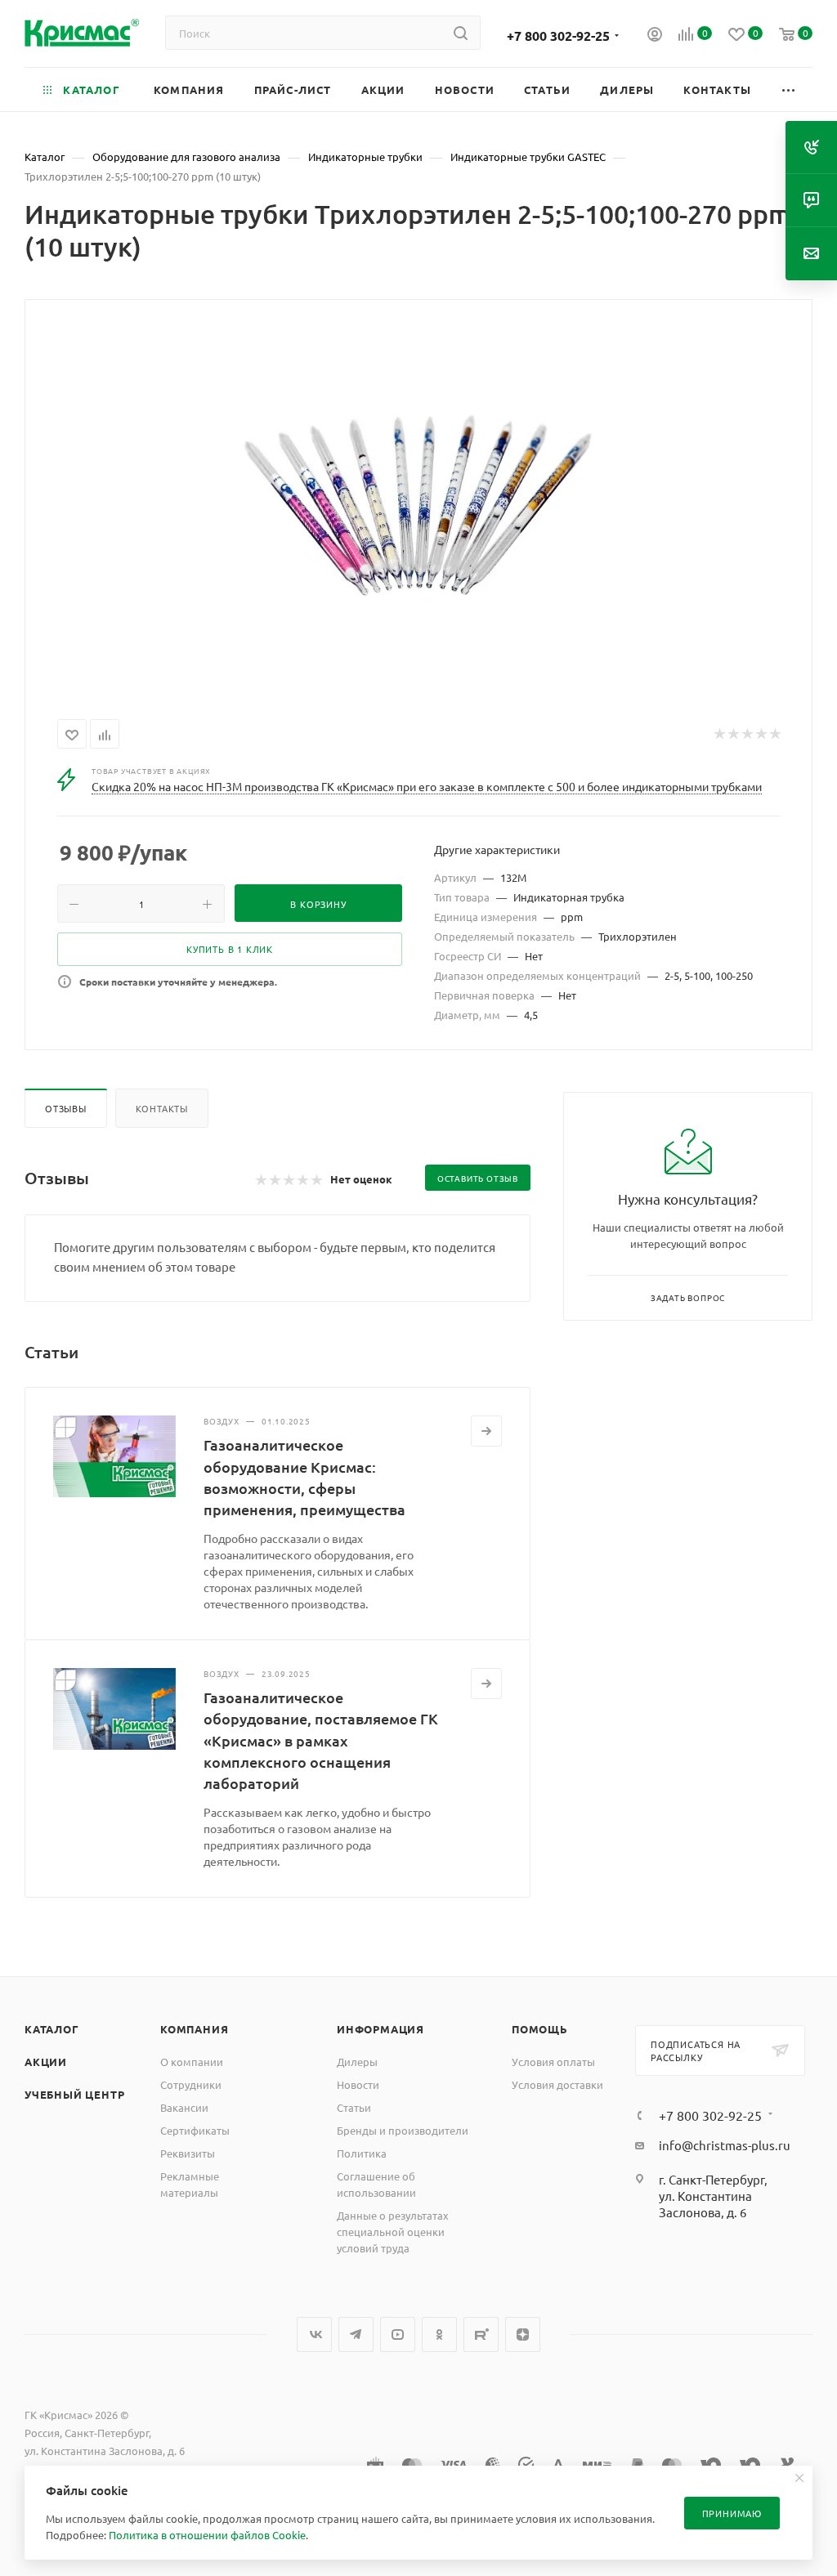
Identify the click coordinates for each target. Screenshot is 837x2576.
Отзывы (66, 1108)
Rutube (481, 2334)
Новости (358, 2084)
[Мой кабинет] (655, 36)
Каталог (52, 2029)
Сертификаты (195, 2130)
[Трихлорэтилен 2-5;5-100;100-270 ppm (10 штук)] (418, 506)
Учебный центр (74, 2094)
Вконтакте (314, 2334)
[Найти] (461, 33)
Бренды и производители (403, 2130)
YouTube (398, 2334)
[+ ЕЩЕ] (789, 89)
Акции (46, 2062)
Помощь (540, 2029)
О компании (192, 2062)
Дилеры (357, 2062)
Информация (380, 2029)
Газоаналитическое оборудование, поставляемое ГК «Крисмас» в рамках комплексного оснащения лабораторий (321, 1740)
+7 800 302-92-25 (558, 36)
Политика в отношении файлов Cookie (207, 2535)
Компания (194, 2029)
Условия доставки (557, 2084)
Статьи (354, 2107)
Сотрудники (191, 2084)
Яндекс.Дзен (523, 2334)
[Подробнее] (486, 1431)
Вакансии (184, 2107)
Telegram (356, 2334)
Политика (362, 2153)
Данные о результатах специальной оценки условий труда (393, 2232)
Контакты (162, 1108)
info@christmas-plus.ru (725, 2145)
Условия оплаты (553, 2062)
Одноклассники (439, 2334)
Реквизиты (188, 2153)
